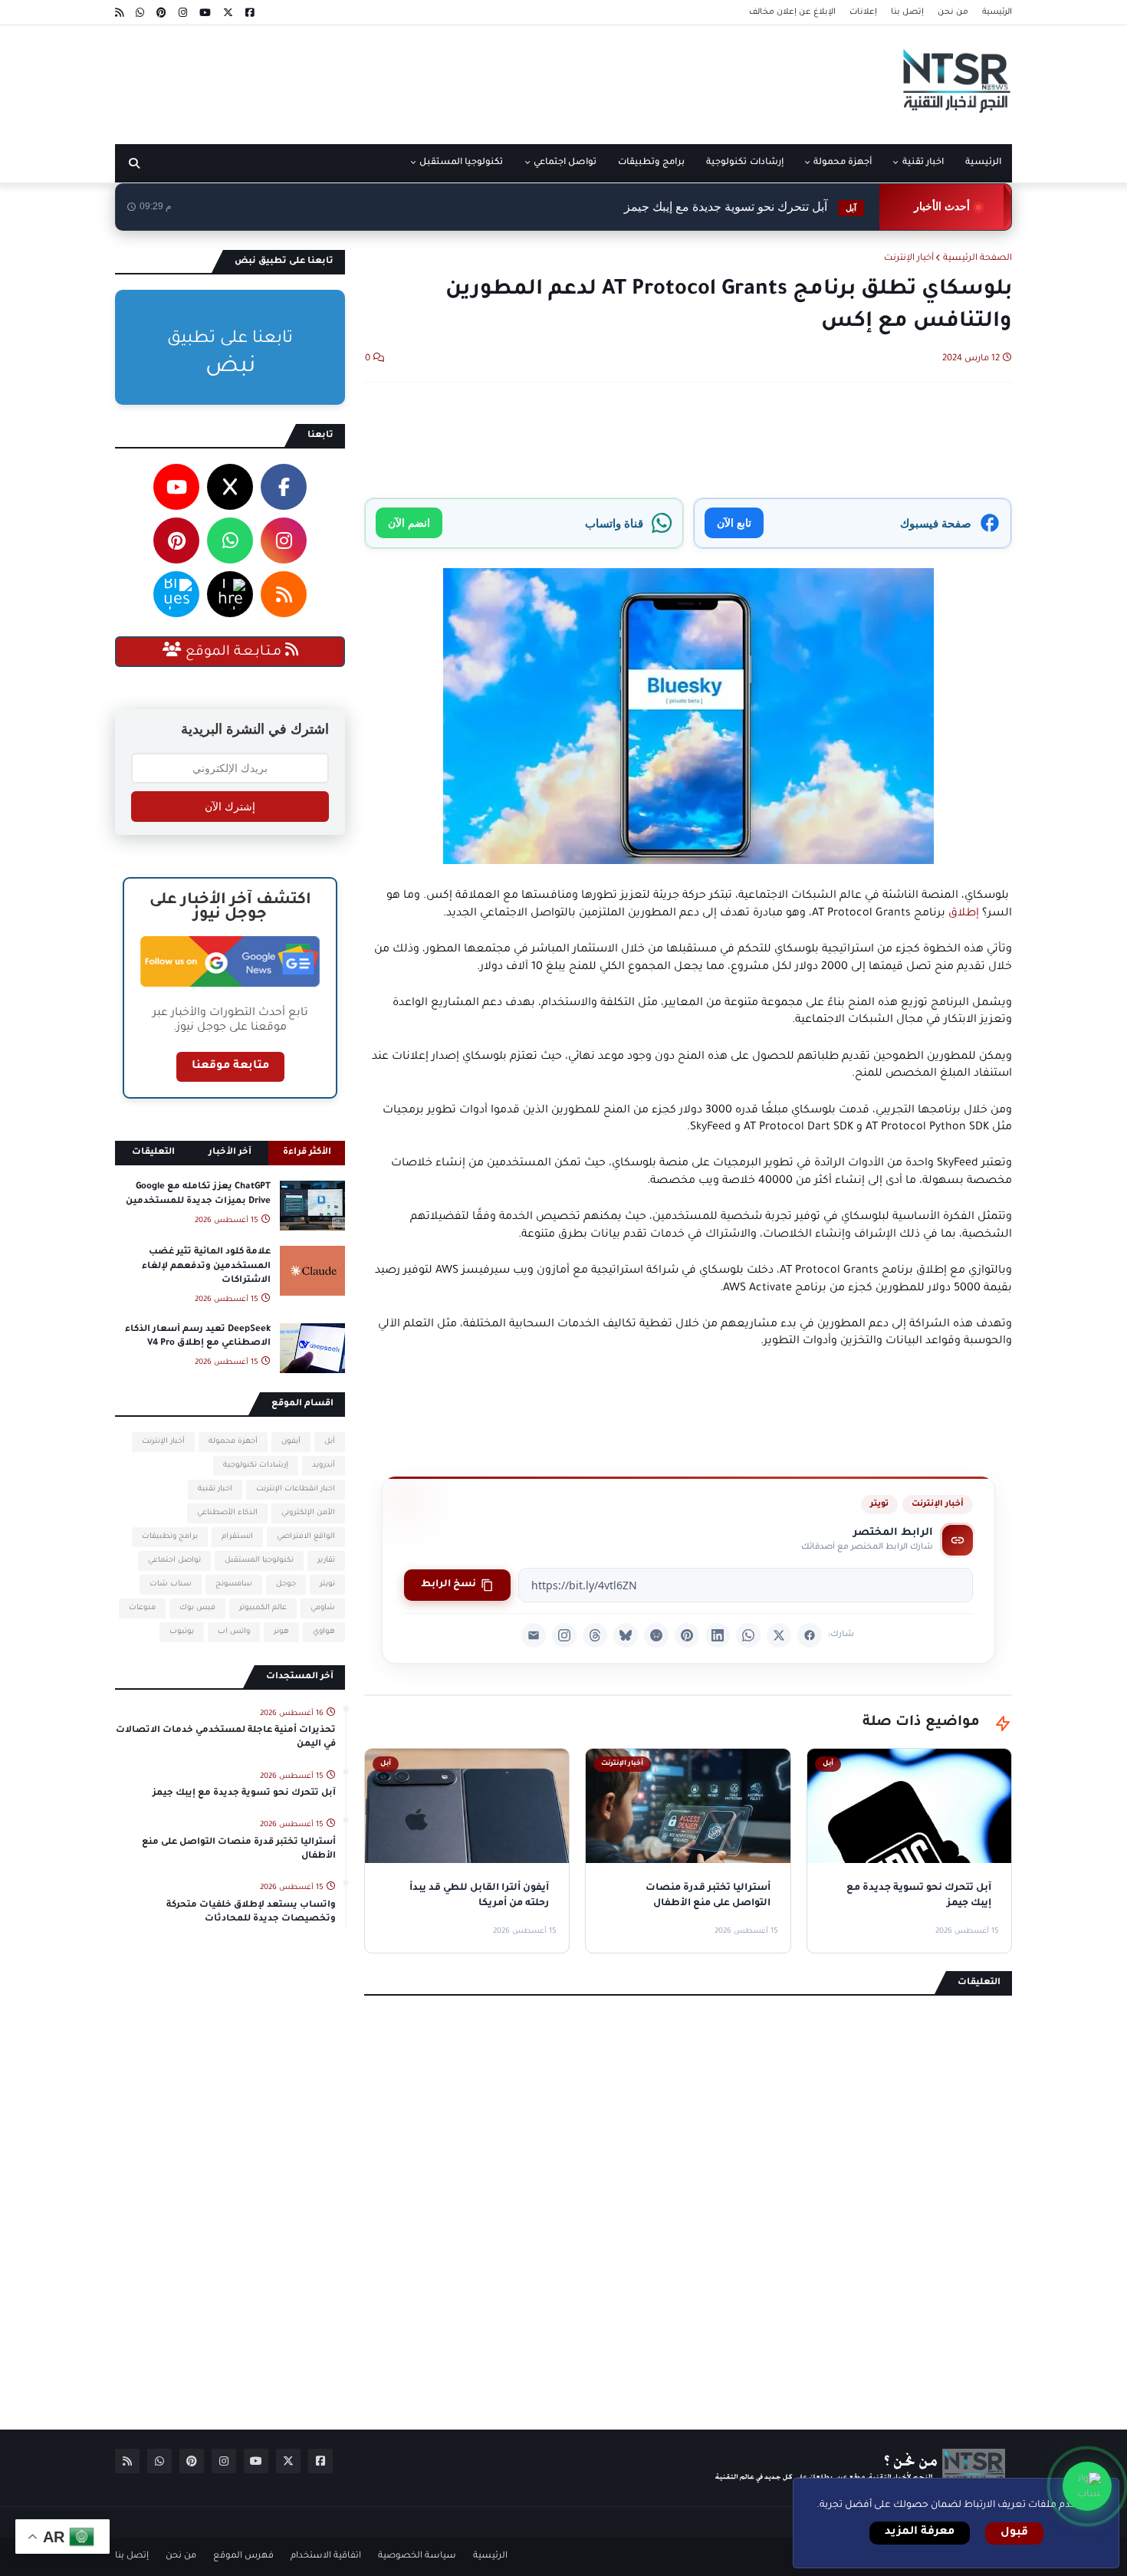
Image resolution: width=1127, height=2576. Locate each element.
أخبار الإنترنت (909, 259)
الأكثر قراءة (307, 1153)
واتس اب (234, 1632)
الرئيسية (997, 12)
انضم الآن (409, 522)
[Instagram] (564, 1635)
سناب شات (171, 1584)
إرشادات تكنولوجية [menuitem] (744, 163)
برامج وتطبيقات (170, 1537)
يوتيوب (182, 1632)
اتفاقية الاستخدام (326, 2556)
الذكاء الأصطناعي (227, 1513)
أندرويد (324, 1465)
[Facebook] (810, 1635)
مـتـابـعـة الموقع (233, 652)
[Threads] (595, 1635)
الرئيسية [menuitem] (983, 163)
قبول (1014, 2533)
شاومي (323, 1608)
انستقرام (237, 1537)
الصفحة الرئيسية (978, 259)
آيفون (291, 1442)
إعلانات (863, 12)
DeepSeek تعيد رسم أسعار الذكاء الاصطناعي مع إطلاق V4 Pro (198, 1337)
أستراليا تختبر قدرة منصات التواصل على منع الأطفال (239, 1850)
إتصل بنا (907, 12)
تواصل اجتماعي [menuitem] (565, 163)
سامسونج (234, 1584)
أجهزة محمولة (233, 1442)
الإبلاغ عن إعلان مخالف (792, 12)
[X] (779, 1635)
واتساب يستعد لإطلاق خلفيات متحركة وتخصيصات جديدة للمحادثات (251, 1912)
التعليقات (153, 1153)
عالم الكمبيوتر (263, 1608)
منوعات (142, 1608)
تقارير (326, 1561)
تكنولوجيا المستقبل (259, 1561)
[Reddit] (656, 1635)
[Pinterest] (687, 1635)
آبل (330, 1442)
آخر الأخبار (230, 1153)
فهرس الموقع (243, 2556)
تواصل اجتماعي (174, 1561)
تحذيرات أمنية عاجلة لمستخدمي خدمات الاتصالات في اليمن (226, 1738)
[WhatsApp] (748, 1635)
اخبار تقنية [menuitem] (923, 163)
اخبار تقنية (215, 1489)
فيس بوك (197, 1608)
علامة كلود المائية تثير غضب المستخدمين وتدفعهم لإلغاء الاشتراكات (206, 1266)
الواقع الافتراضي (306, 1537)
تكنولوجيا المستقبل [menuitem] (461, 163)
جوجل (286, 1584)
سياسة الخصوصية (417, 2556)
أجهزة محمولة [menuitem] (843, 163)
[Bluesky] (626, 1635)
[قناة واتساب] (1087, 2486)
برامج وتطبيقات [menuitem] (651, 163)
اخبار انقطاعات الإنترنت (296, 1489)
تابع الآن (734, 522)
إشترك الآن (230, 807)
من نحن (953, 12)
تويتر (879, 1504)
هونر (281, 1632)
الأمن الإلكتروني (308, 1513)
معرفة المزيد (920, 2532)
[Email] (534, 1635)
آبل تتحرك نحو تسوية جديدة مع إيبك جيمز (740, 207)
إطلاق (964, 914)
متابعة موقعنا (230, 1066)
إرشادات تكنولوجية (256, 1465)
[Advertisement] (394, 79)
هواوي (324, 1632)
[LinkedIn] (718, 1635)
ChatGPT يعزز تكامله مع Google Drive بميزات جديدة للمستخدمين (198, 1194)
